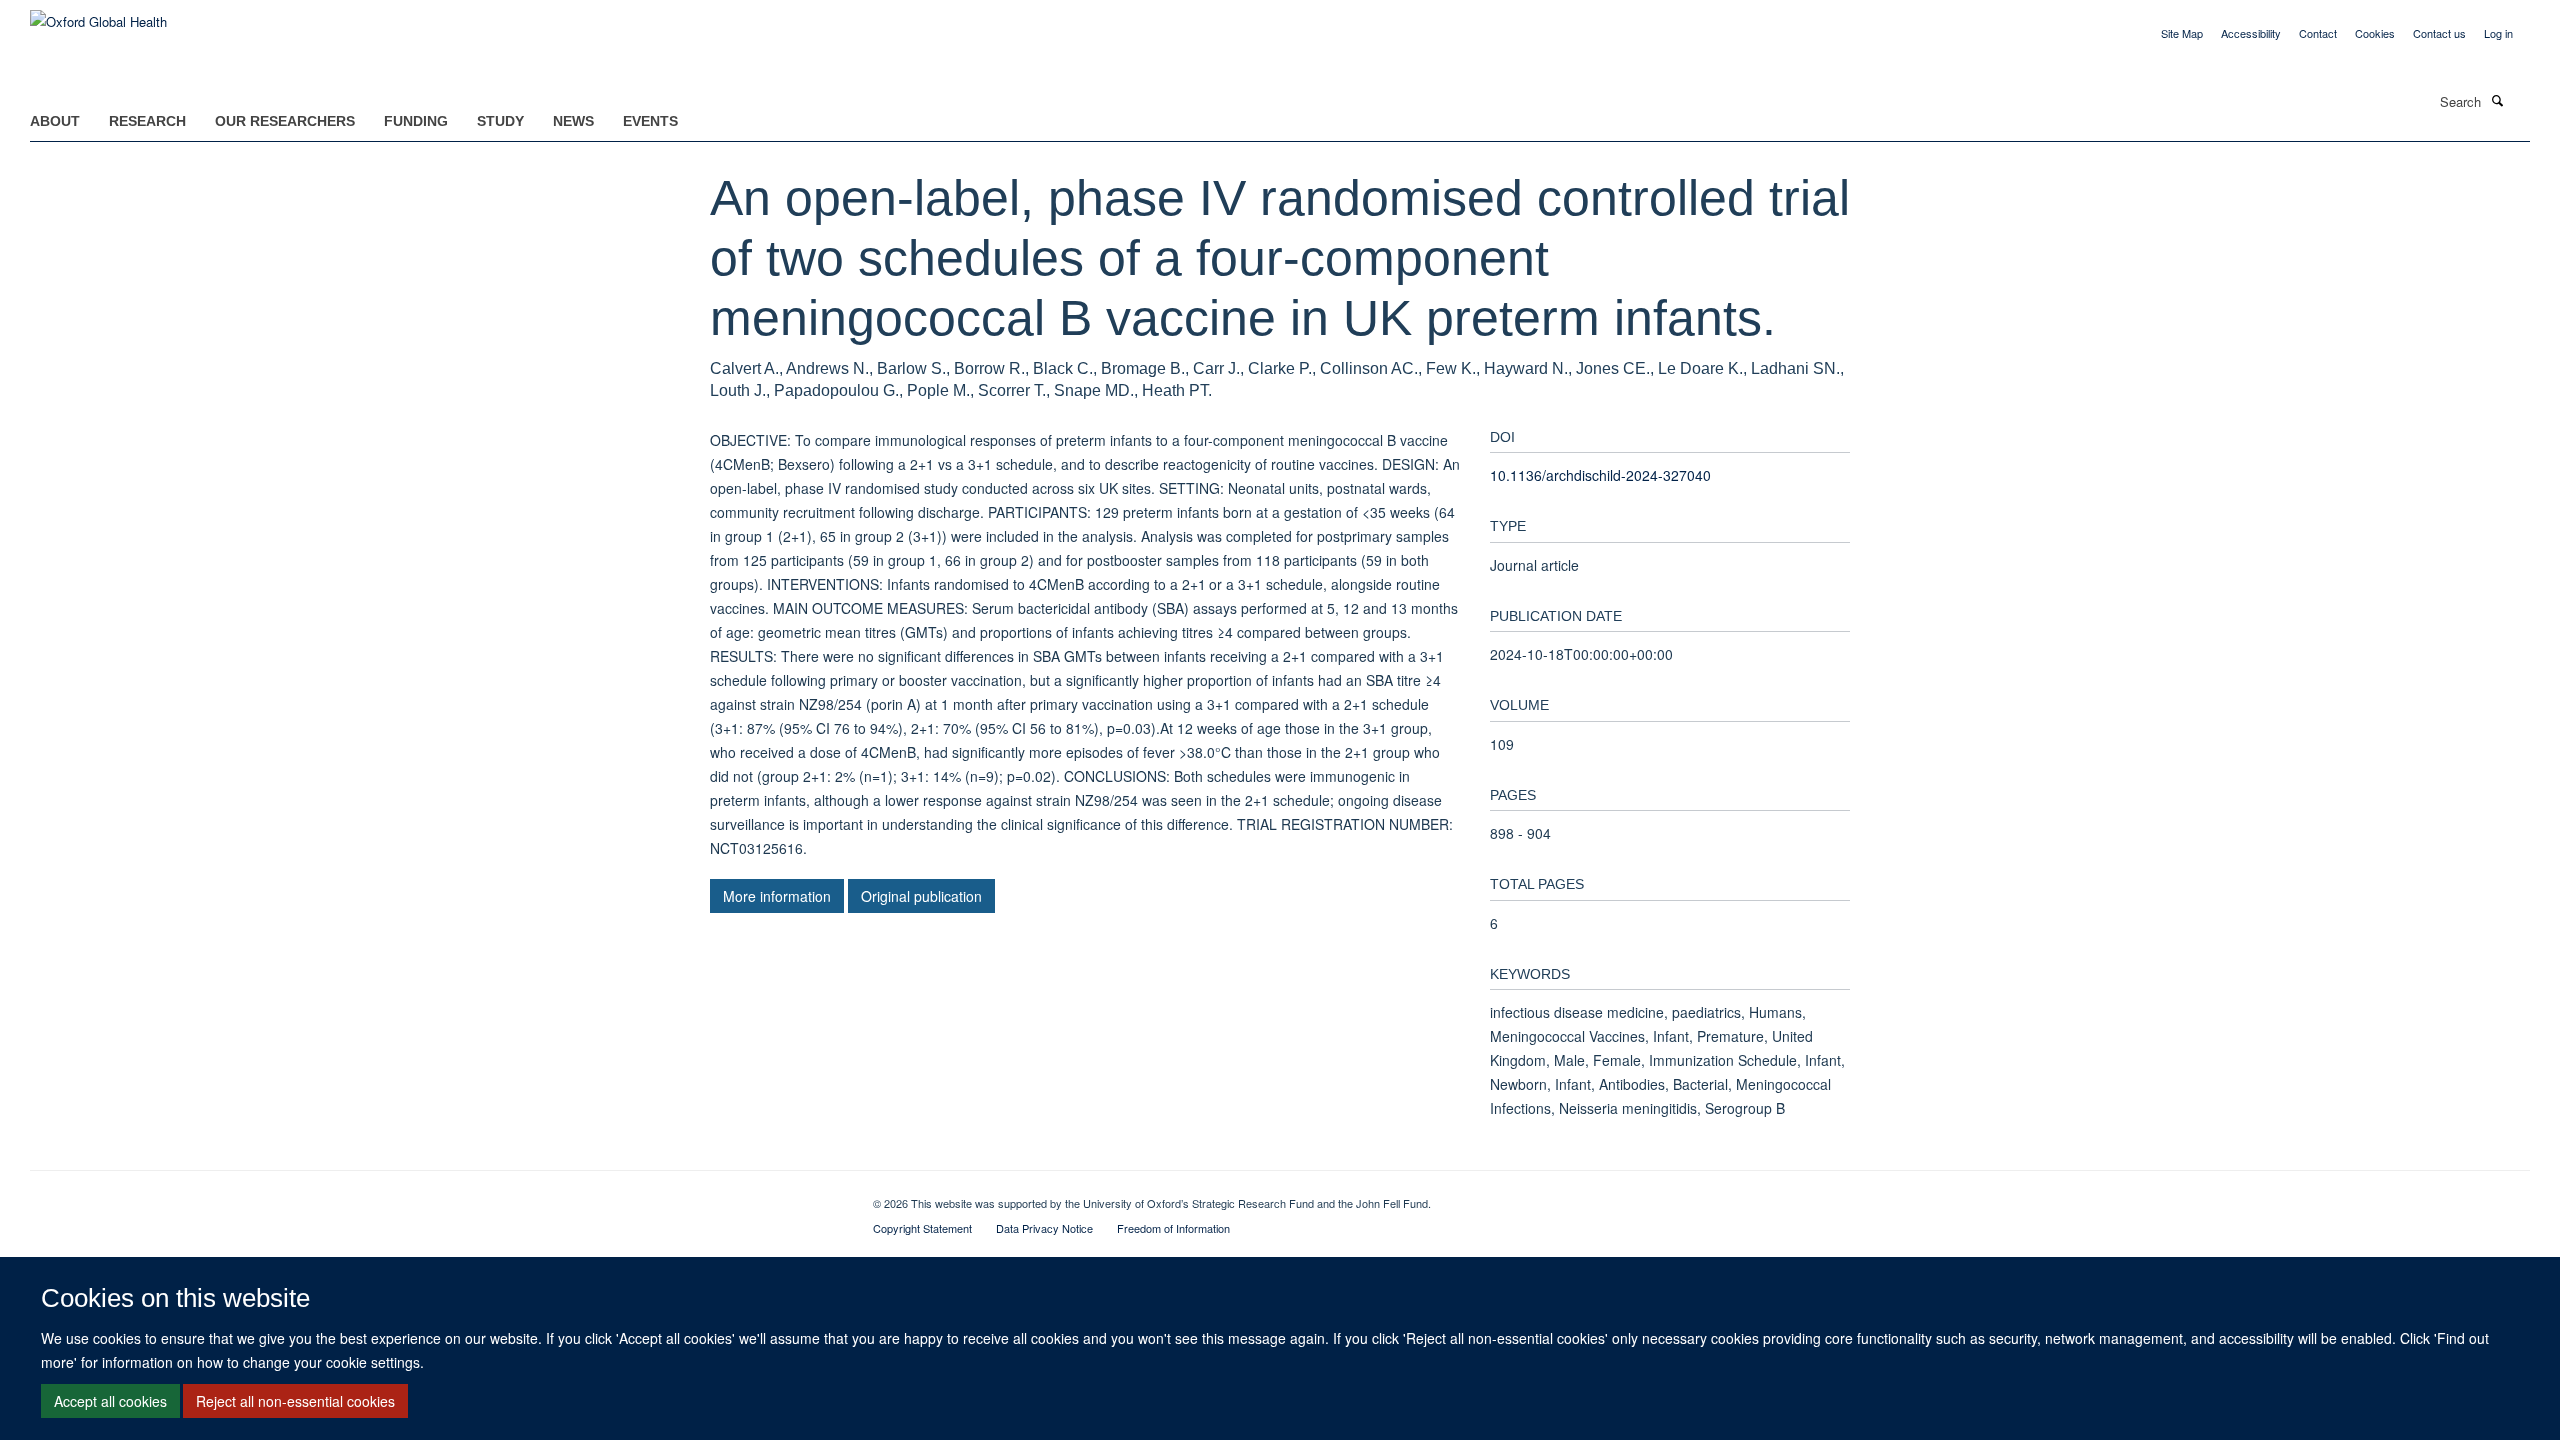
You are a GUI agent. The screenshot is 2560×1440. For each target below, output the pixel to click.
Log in (2498, 33)
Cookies (2375, 33)
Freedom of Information (1173, 1228)
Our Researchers (285, 121)
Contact (2318, 33)
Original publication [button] (921, 896)
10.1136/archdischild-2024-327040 (1600, 475)
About (55, 121)
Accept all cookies (110, 1401)
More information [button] (777, 896)
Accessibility (2251, 33)
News (573, 121)
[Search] (2497, 100)
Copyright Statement (922, 1228)
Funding (416, 121)
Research (147, 121)
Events (650, 121)
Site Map (2182, 33)
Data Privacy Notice (1044, 1228)
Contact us (2439, 33)
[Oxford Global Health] (98, 14)
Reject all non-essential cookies (295, 1401)
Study (500, 121)
